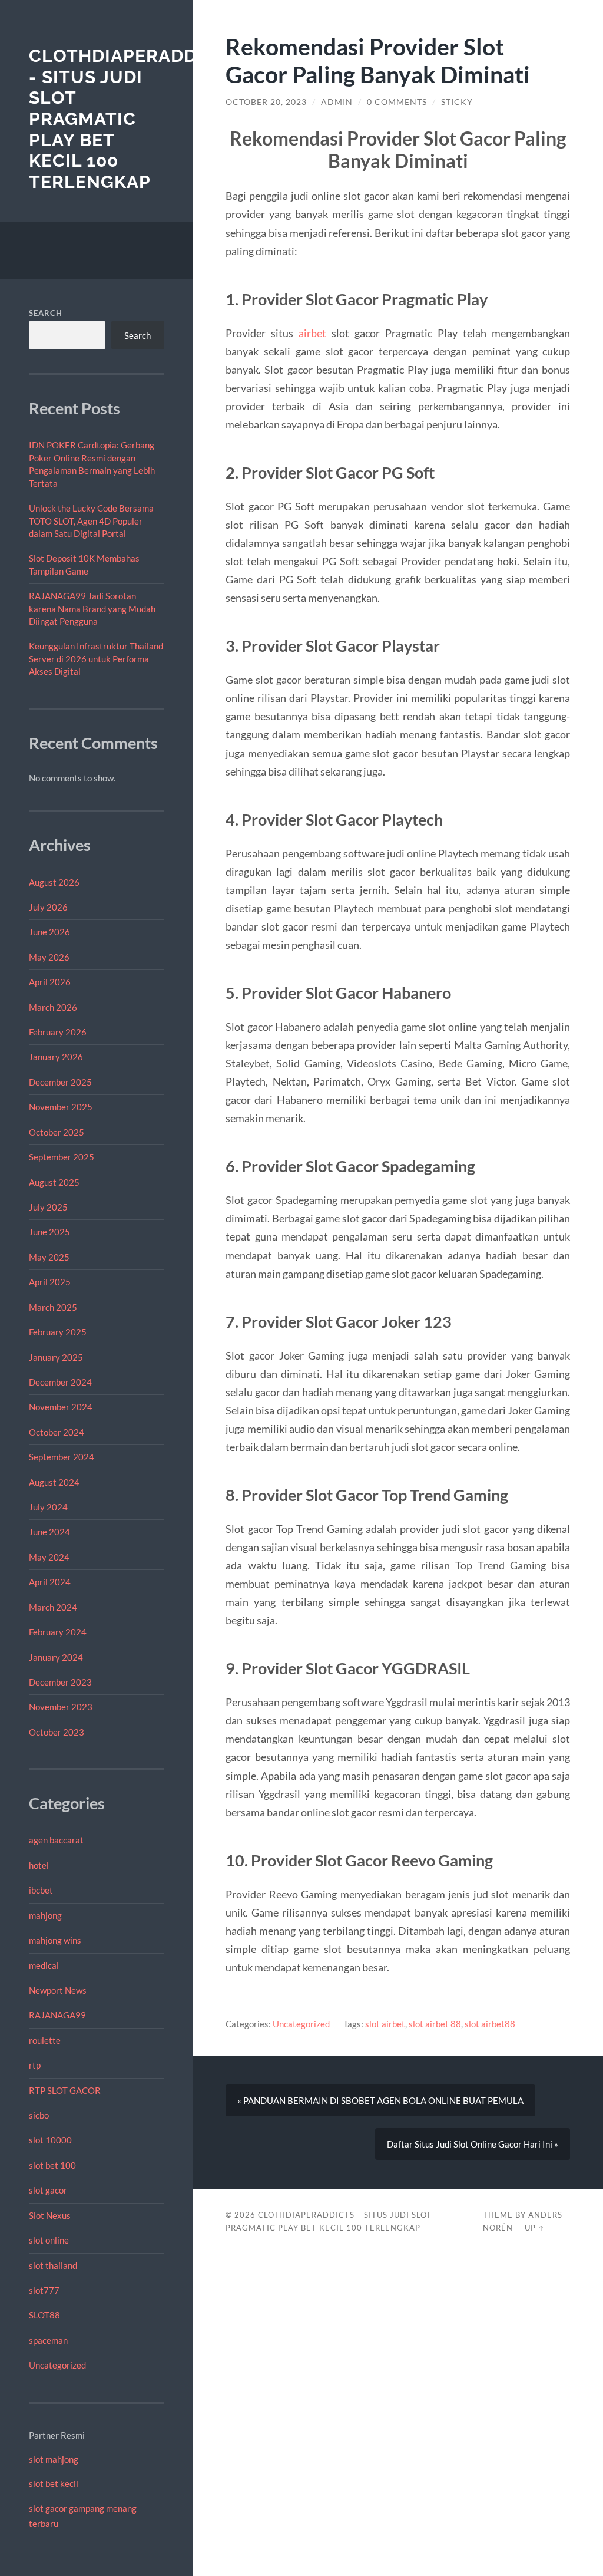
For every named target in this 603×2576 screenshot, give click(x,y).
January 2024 (56, 1657)
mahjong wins (55, 1940)
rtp (35, 2065)
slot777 (44, 2290)
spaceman (48, 2340)
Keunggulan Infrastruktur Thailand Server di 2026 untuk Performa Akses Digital (96, 659)
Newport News (58, 1990)
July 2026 (48, 907)
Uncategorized (57, 2365)
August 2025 (54, 1182)
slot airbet (385, 2024)
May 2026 (49, 957)
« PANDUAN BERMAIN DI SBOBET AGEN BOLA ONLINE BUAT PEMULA (380, 2100)
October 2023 (57, 1732)
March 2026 (53, 1007)
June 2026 (49, 932)
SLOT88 (44, 2315)
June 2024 (49, 1532)
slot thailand (53, 2265)
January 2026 (56, 1057)
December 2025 (60, 1082)
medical (44, 1965)
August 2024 (54, 1482)
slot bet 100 (52, 2165)
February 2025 (58, 1332)
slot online (49, 2240)
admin (337, 102)
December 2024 (60, 1382)
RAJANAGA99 (57, 2015)
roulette (45, 2040)
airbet (312, 333)
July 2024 (48, 1507)
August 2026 (54, 882)
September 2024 (62, 1457)
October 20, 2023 (266, 102)
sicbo (39, 2115)
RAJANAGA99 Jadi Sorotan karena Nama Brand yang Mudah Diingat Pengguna (92, 608)
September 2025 (62, 1157)
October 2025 (57, 1132)
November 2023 (61, 1707)
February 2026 (58, 1032)
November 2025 (61, 1107)
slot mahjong (54, 2459)
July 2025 (48, 1207)
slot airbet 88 (435, 2024)
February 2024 (58, 1632)
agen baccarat (56, 1840)
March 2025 (53, 1307)
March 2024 (53, 1607)
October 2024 (57, 1432)
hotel (39, 1865)
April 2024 (50, 1582)
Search (46, 313)
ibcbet (41, 1890)
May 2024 (49, 1557)
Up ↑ (535, 2228)
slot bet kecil (54, 2483)
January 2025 (56, 1357)
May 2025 (49, 1257)
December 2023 (60, 1682)
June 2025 (49, 1232)
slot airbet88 (490, 2024)
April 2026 (50, 982)
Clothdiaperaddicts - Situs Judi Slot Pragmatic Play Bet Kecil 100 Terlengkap (134, 119)
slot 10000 (50, 2140)
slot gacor (48, 2190)
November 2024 (61, 1407)
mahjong (45, 1915)
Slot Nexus (50, 2215)
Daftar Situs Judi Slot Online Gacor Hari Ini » (473, 2144)
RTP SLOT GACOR (65, 2090)
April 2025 (50, 1282)
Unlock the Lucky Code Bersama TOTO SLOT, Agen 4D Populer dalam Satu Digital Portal (91, 521)
